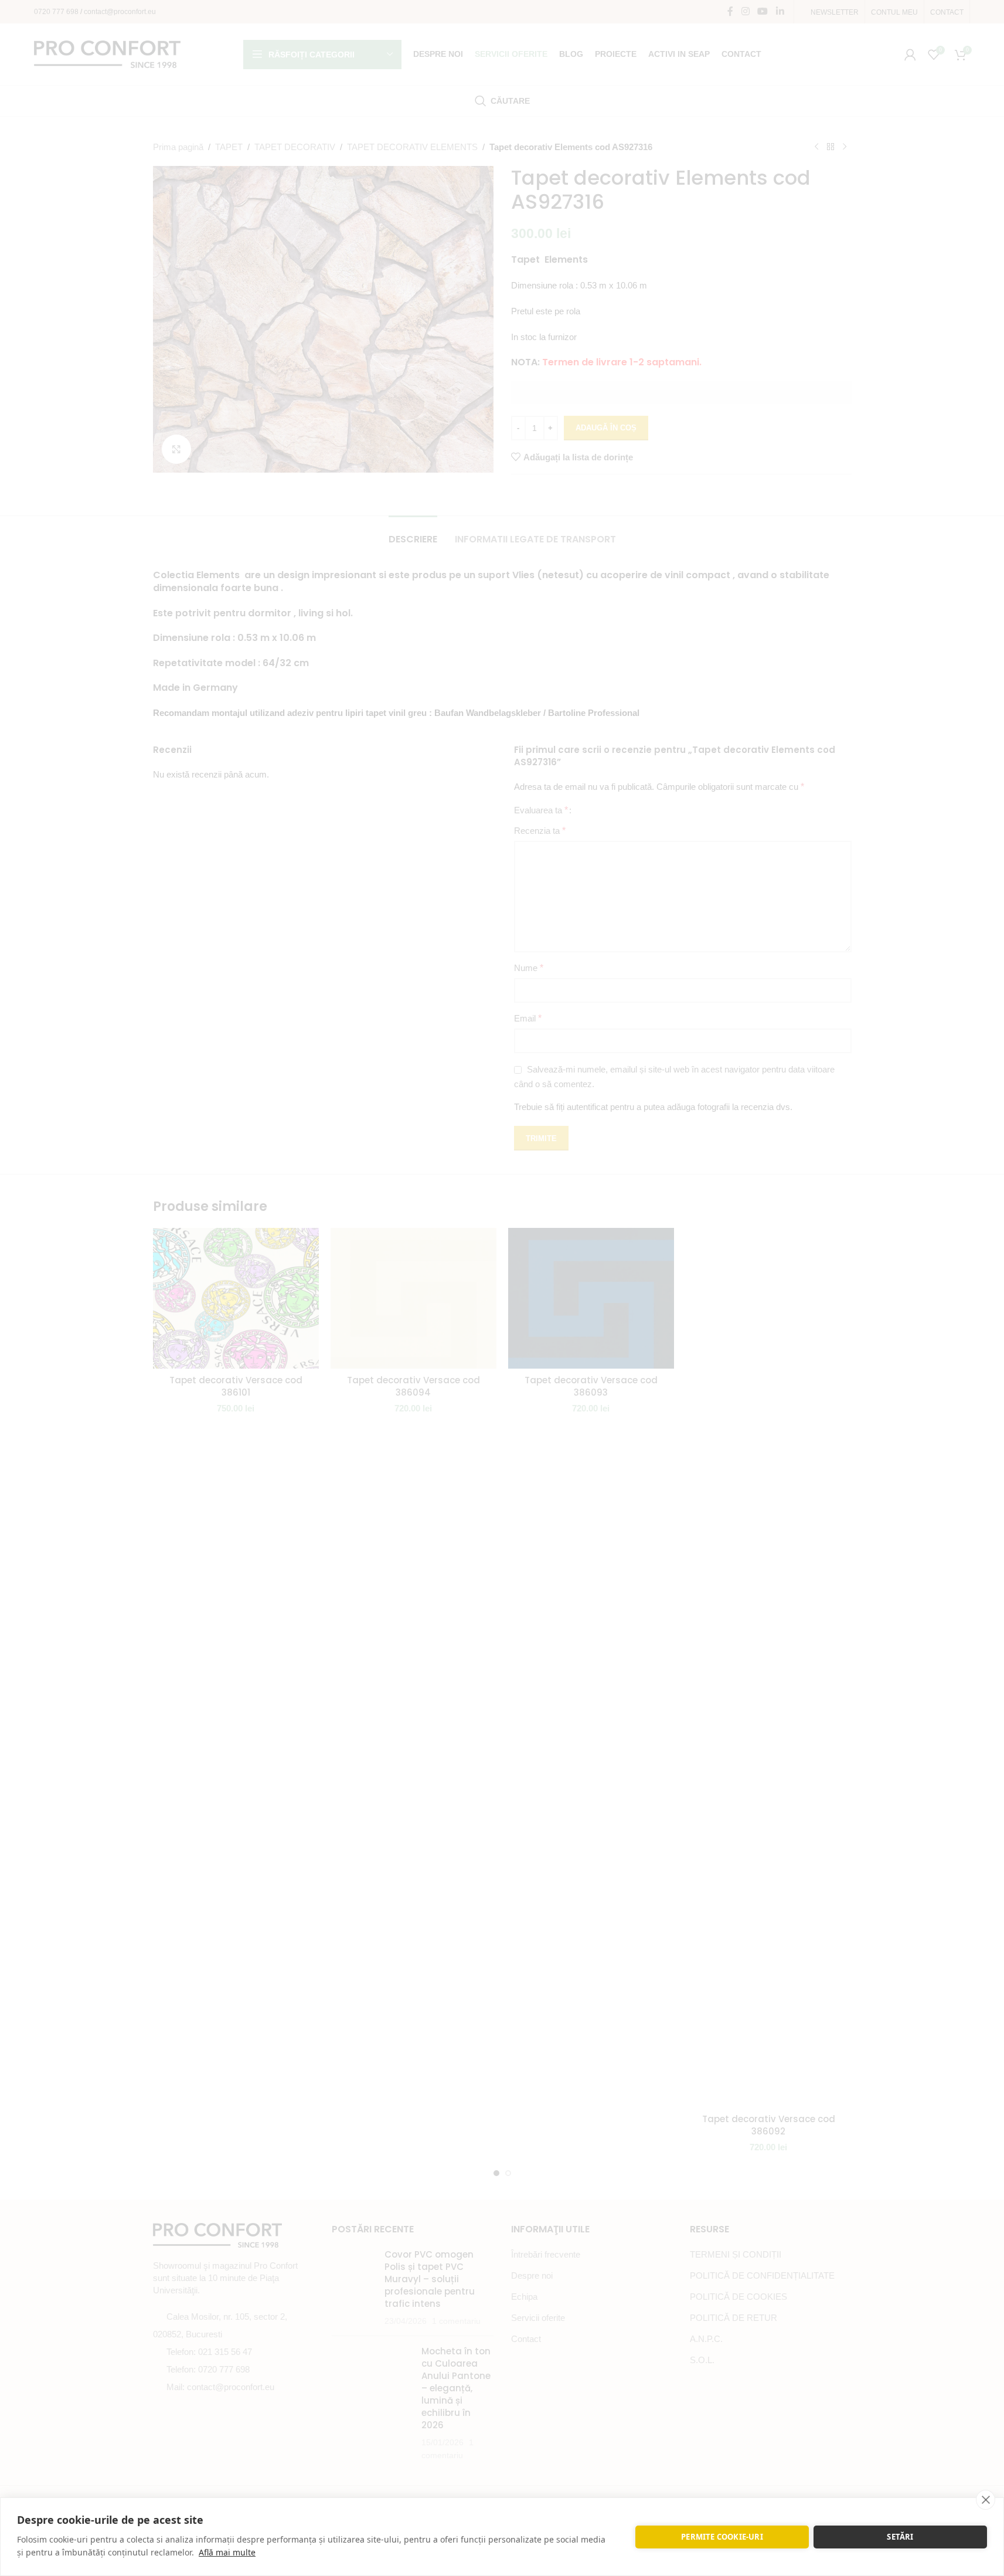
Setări (900, 2537)
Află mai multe (227, 2552)
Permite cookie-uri (722, 2537)
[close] (986, 2500)
